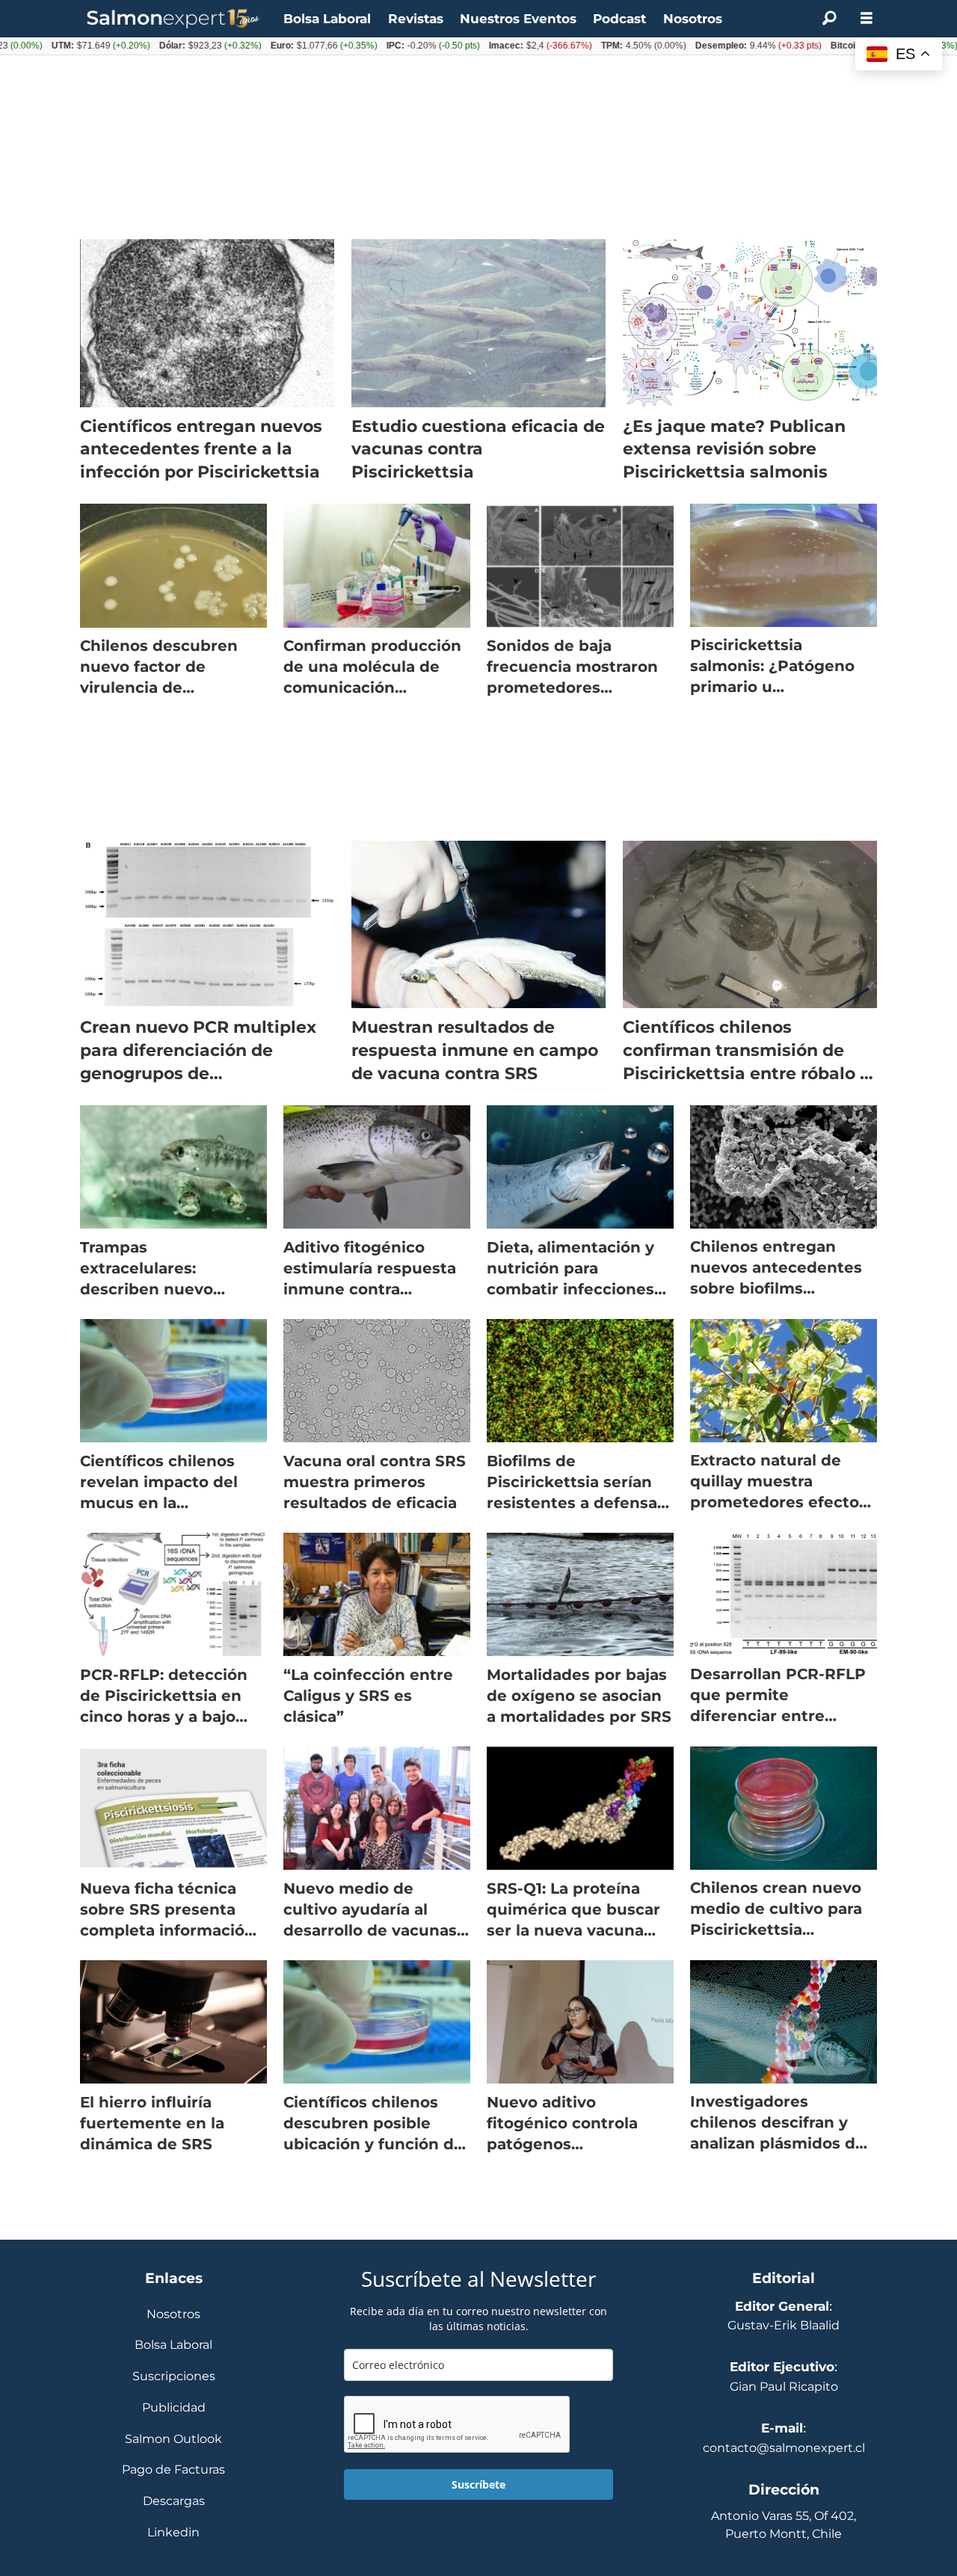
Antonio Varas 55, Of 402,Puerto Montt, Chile (784, 2525)
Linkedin (173, 2533)
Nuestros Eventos (518, 19)
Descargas (174, 2502)
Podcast (619, 19)
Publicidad (174, 2408)
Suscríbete (478, 2484)
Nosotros (693, 19)
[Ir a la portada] (173, 19)
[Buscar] (829, 19)
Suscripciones (174, 2377)
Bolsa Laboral (327, 19)
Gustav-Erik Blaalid (784, 2325)
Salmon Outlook (173, 2440)
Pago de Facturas (173, 2470)
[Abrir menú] (867, 18)
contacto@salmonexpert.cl (784, 2448)
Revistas (416, 19)
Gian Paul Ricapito (784, 2387)
